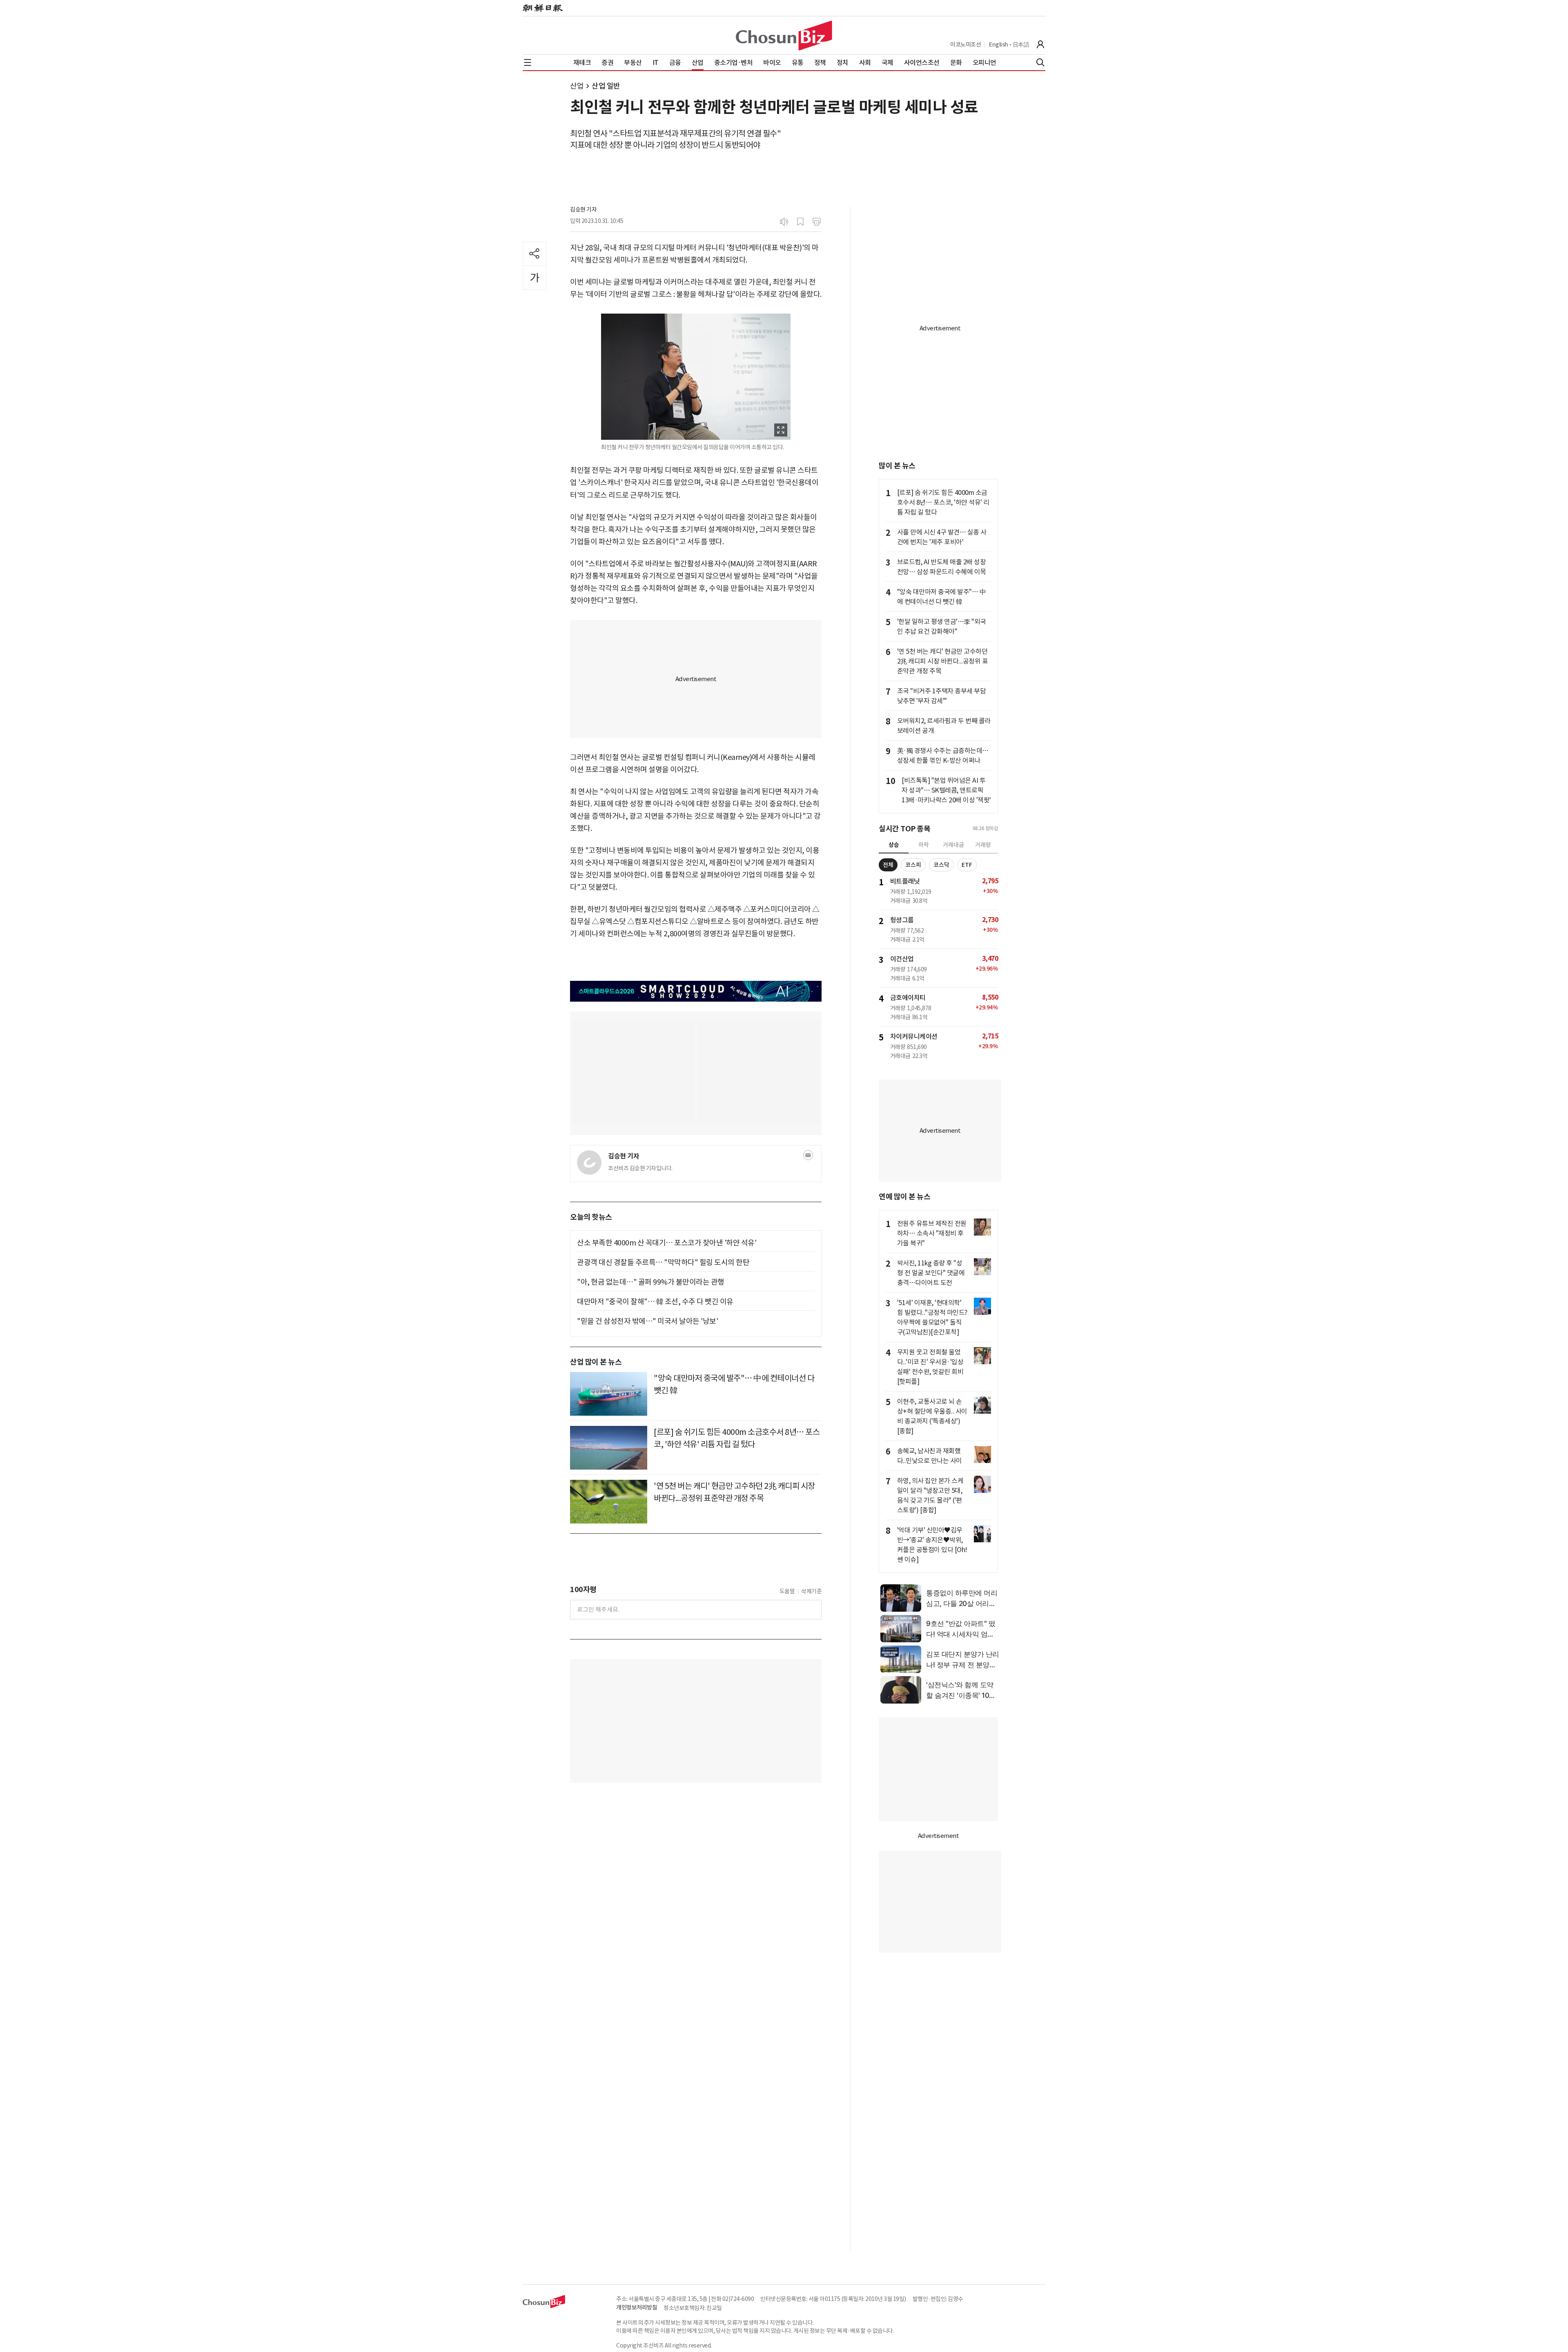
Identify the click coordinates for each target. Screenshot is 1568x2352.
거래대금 (953, 845)
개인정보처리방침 (637, 2307)
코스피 (913, 865)
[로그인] (1040, 45)
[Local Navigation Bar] (528, 62)
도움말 (787, 1591)
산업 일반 (606, 86)
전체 (888, 865)
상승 (894, 845)
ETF (967, 865)
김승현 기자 (583, 209)
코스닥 (941, 865)
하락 (924, 845)
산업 (577, 86)
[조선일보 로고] (543, 8)
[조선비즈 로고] (784, 36)
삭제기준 (811, 1591)
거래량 (983, 845)
